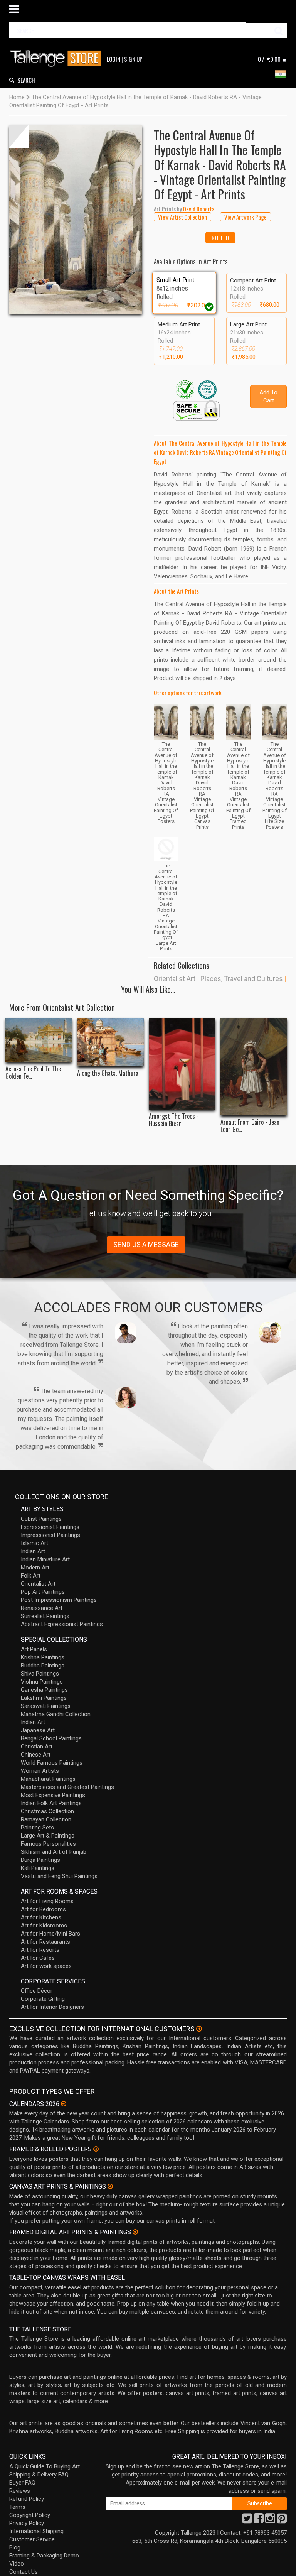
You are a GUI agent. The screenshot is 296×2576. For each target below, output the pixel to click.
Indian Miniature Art (45, 1559)
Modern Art (35, 1568)
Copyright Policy (30, 2515)
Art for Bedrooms (43, 1909)
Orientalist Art (175, 979)
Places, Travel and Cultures (242, 979)
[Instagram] (270, 2520)
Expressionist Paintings (50, 1527)
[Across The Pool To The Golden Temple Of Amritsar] (39, 1040)
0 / (269, 59)
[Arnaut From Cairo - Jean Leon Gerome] (254, 1067)
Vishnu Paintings (42, 1682)
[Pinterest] (282, 2520)
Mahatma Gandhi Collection (56, 1714)
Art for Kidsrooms (44, 1926)
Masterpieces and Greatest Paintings (67, 1787)
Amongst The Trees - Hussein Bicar (174, 1120)
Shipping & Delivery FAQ (39, 2475)
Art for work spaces (46, 1966)
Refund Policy (27, 2499)
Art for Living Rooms (47, 1901)
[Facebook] (259, 2520)
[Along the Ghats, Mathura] (110, 1042)
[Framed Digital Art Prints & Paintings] (135, 2232)
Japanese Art (38, 1730)
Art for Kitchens (41, 1917)
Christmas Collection (47, 1811)
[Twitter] (247, 2520)
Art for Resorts (40, 1950)
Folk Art (31, 1576)
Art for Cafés (38, 1958)
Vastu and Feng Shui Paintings (59, 1876)
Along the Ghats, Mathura (108, 1073)
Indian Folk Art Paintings (51, 1803)
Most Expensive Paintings (53, 1795)
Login (114, 59)
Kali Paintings (38, 1868)
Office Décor (37, 1991)
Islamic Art (34, 1543)
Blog (15, 2547)
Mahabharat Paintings (48, 1779)
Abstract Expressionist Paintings (62, 1624)
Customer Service (32, 2539)
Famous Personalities (48, 1844)
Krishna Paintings (43, 1657)
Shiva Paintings (40, 1674)
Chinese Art (36, 1755)
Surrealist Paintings (45, 1616)
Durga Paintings (40, 1860)
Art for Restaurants (45, 1942)
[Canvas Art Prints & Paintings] (110, 2186)
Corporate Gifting (43, 1999)
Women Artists (40, 1771)
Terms (17, 2507)
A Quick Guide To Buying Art (45, 2466)
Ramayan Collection (46, 1819)
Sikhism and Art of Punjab (54, 1852)
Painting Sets (37, 1828)
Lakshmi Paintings (44, 1698)
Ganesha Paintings (44, 1690)
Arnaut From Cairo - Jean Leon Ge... (250, 1126)
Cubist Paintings (41, 1519)
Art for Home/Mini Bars (50, 1934)
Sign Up (133, 59)
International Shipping (36, 2531)
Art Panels (34, 1649)
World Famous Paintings (52, 1763)
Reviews (20, 2491)
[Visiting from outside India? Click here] (199, 2029)
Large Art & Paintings (48, 1836)
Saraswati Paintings (46, 1706)
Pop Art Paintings (43, 1592)
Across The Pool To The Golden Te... (33, 1073)
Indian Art (33, 1551)
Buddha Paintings (43, 1666)
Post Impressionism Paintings (59, 1600)
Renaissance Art (42, 1608)
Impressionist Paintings (50, 1535)
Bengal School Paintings (51, 1738)
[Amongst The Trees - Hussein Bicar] (182, 1064)
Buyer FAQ (22, 2483)
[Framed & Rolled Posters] (96, 2149)
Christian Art (37, 1747)
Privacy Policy (27, 2523)
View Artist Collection (182, 217)
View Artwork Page (246, 217)
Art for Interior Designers (52, 2007)
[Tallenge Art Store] (57, 58)
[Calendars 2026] (64, 2104)
